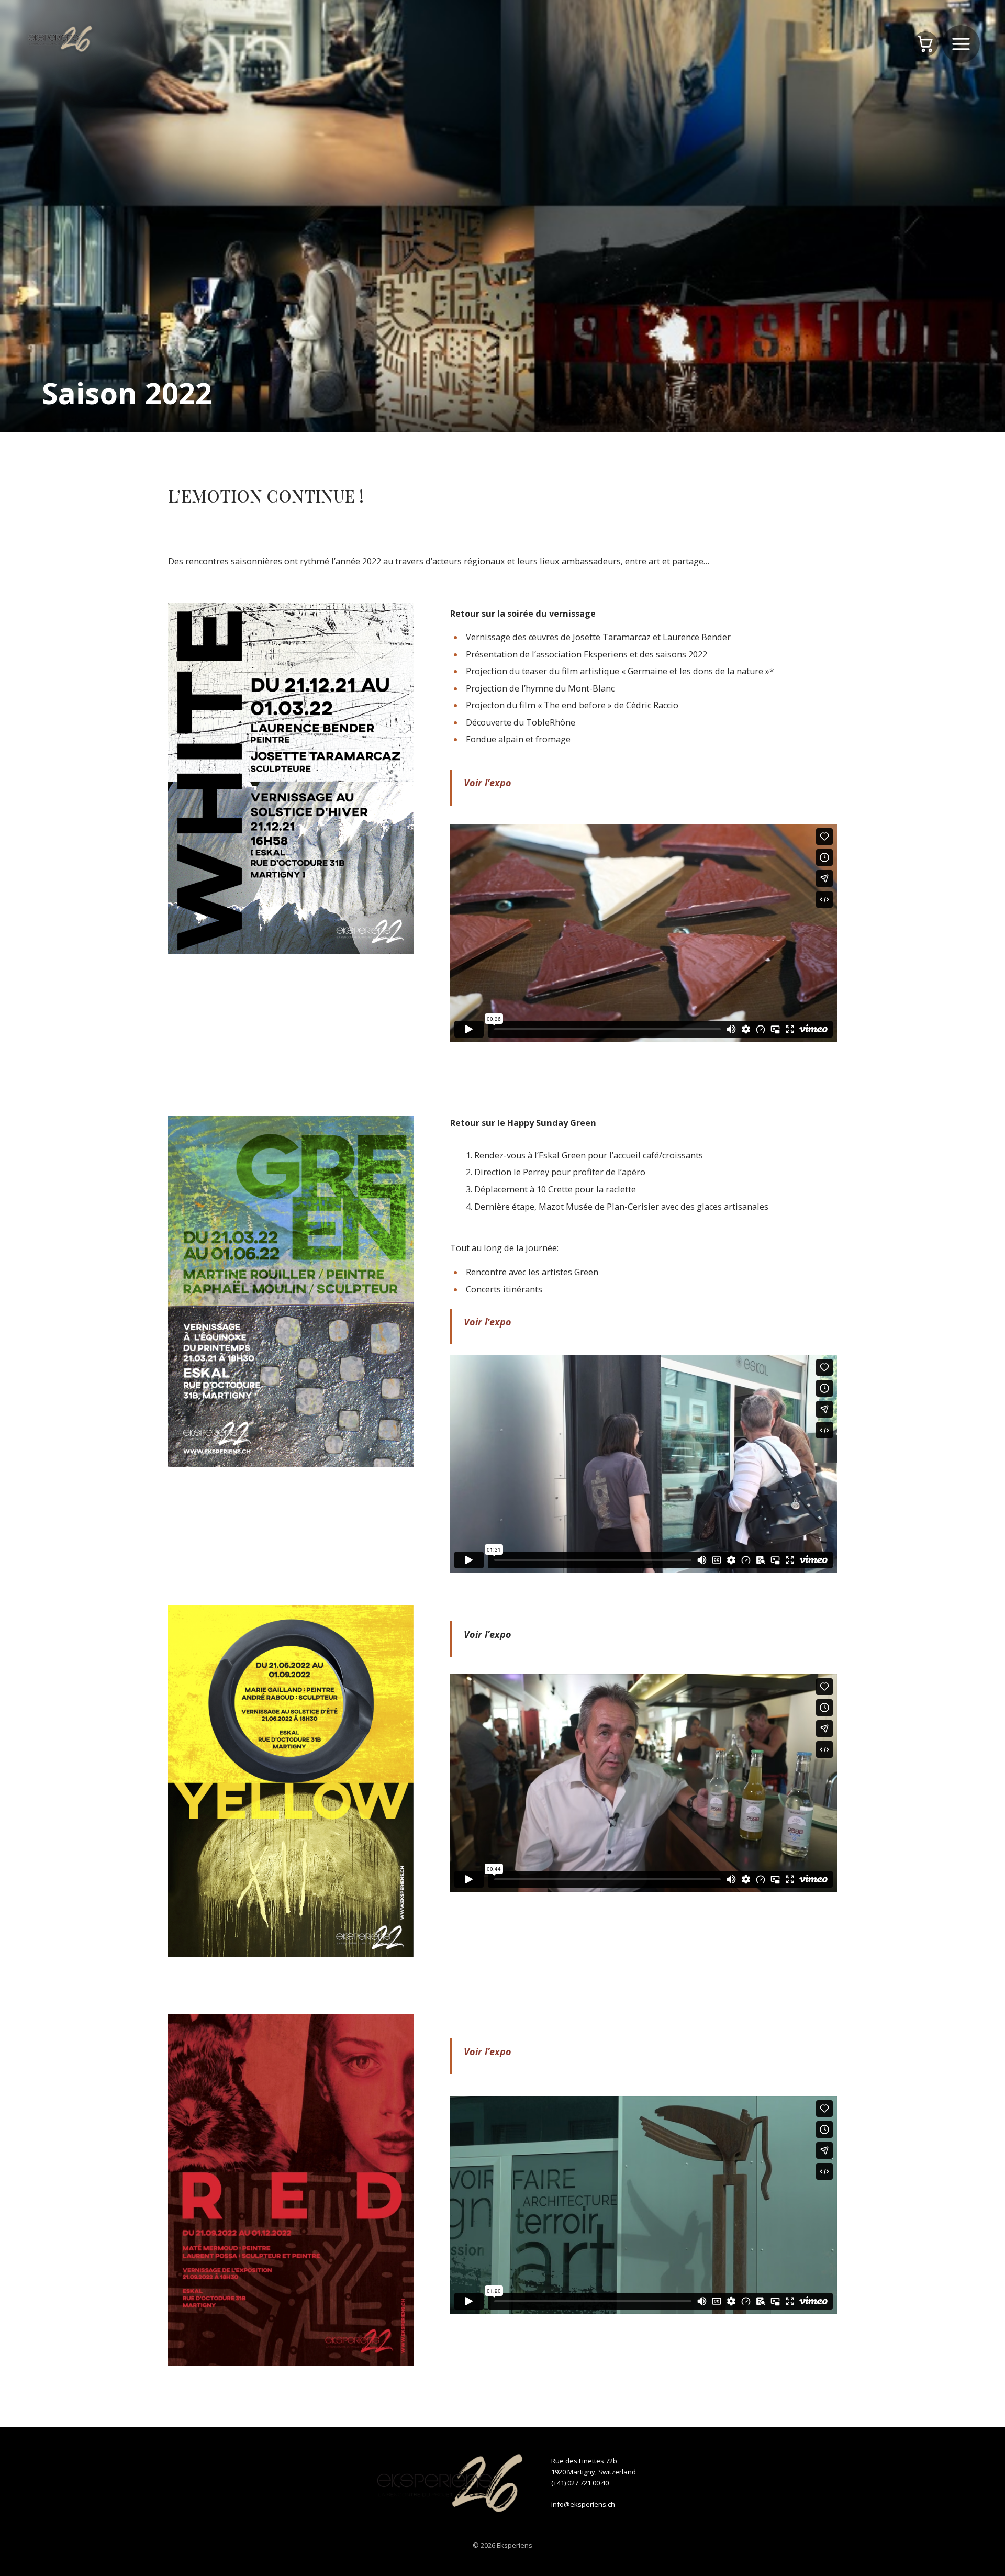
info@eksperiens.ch (583, 2504)
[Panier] (925, 44)
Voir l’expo (488, 1322)
